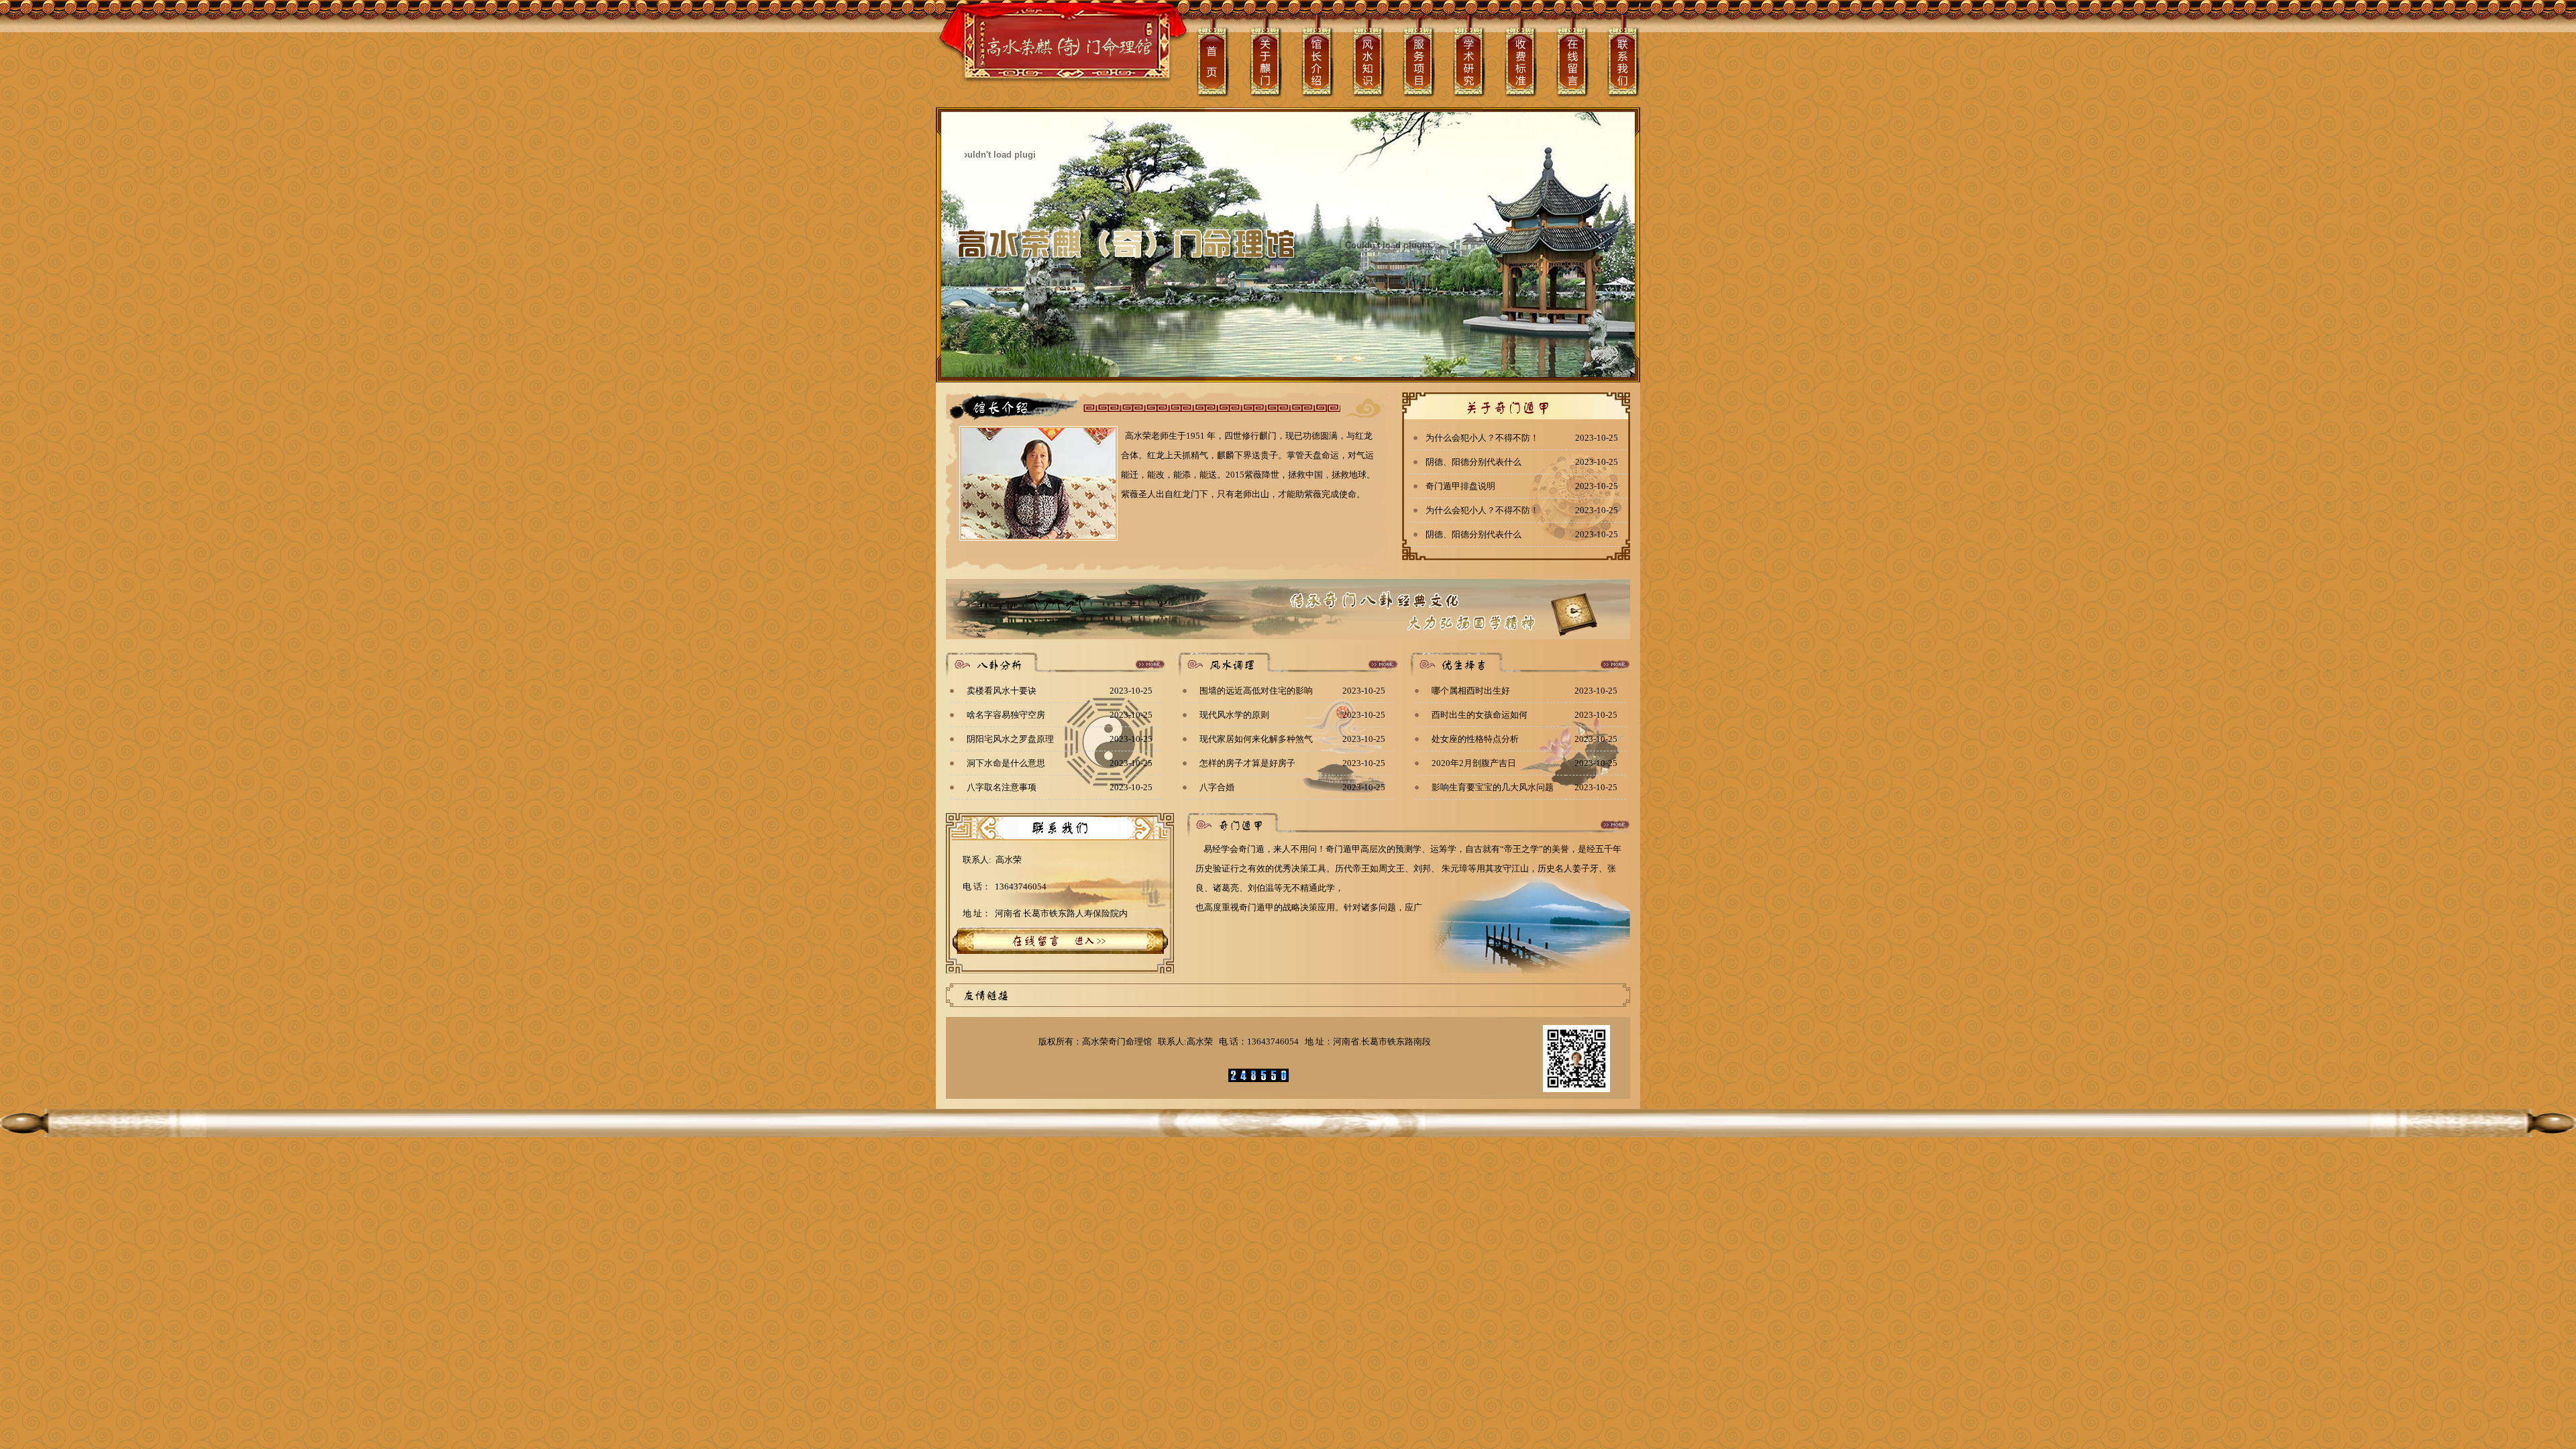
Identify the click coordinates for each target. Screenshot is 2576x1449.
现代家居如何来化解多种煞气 (1256, 739)
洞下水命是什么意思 (1006, 763)
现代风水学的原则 (1234, 715)
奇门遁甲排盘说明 (1460, 486)
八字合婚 (1217, 787)
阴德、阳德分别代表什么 (1473, 462)
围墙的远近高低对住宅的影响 (1256, 691)
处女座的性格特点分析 (1475, 739)
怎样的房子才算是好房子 (1247, 763)
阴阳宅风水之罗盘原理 (1010, 739)
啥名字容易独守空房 (1006, 715)
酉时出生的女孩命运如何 (1480, 715)
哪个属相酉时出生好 (1471, 691)
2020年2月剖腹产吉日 (1474, 763)
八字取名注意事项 (1002, 787)
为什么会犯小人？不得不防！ (1482, 438)
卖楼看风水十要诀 (1002, 691)
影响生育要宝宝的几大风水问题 (1493, 787)
